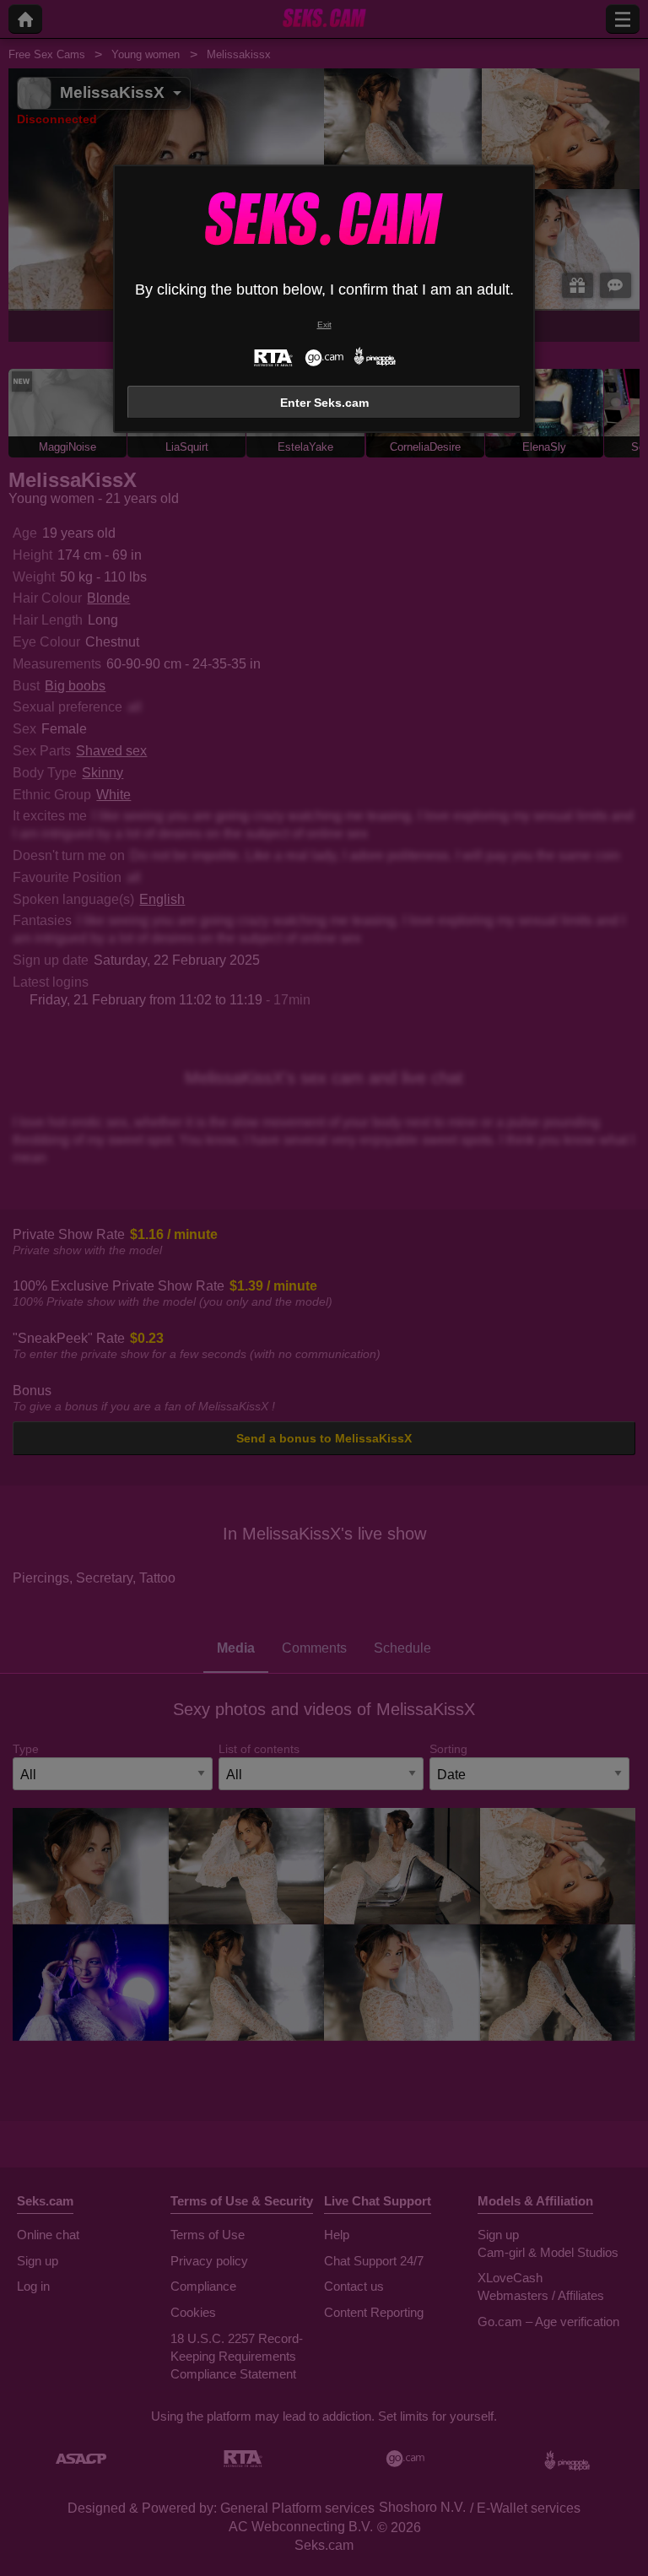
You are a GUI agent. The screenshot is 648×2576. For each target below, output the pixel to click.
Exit (324, 325)
